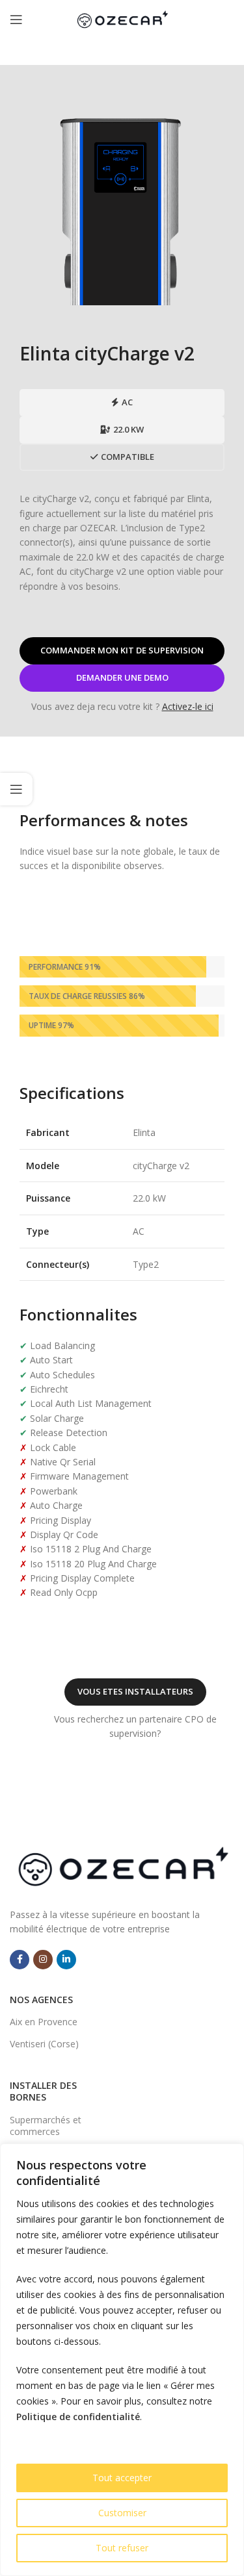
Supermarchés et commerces (46, 2126)
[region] (122, 2360)
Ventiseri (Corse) (44, 2044)
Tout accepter (122, 2478)
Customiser (122, 2513)
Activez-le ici (188, 706)
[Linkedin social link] (66, 1960)
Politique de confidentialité (78, 2417)
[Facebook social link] (20, 1960)
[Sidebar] (16, 789)
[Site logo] (122, 19)
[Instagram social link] (43, 1960)
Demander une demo (122, 677)
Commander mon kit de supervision (122, 650)
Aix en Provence (44, 2022)
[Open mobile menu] (16, 19)
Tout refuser (122, 2548)
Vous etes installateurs (135, 1691)
